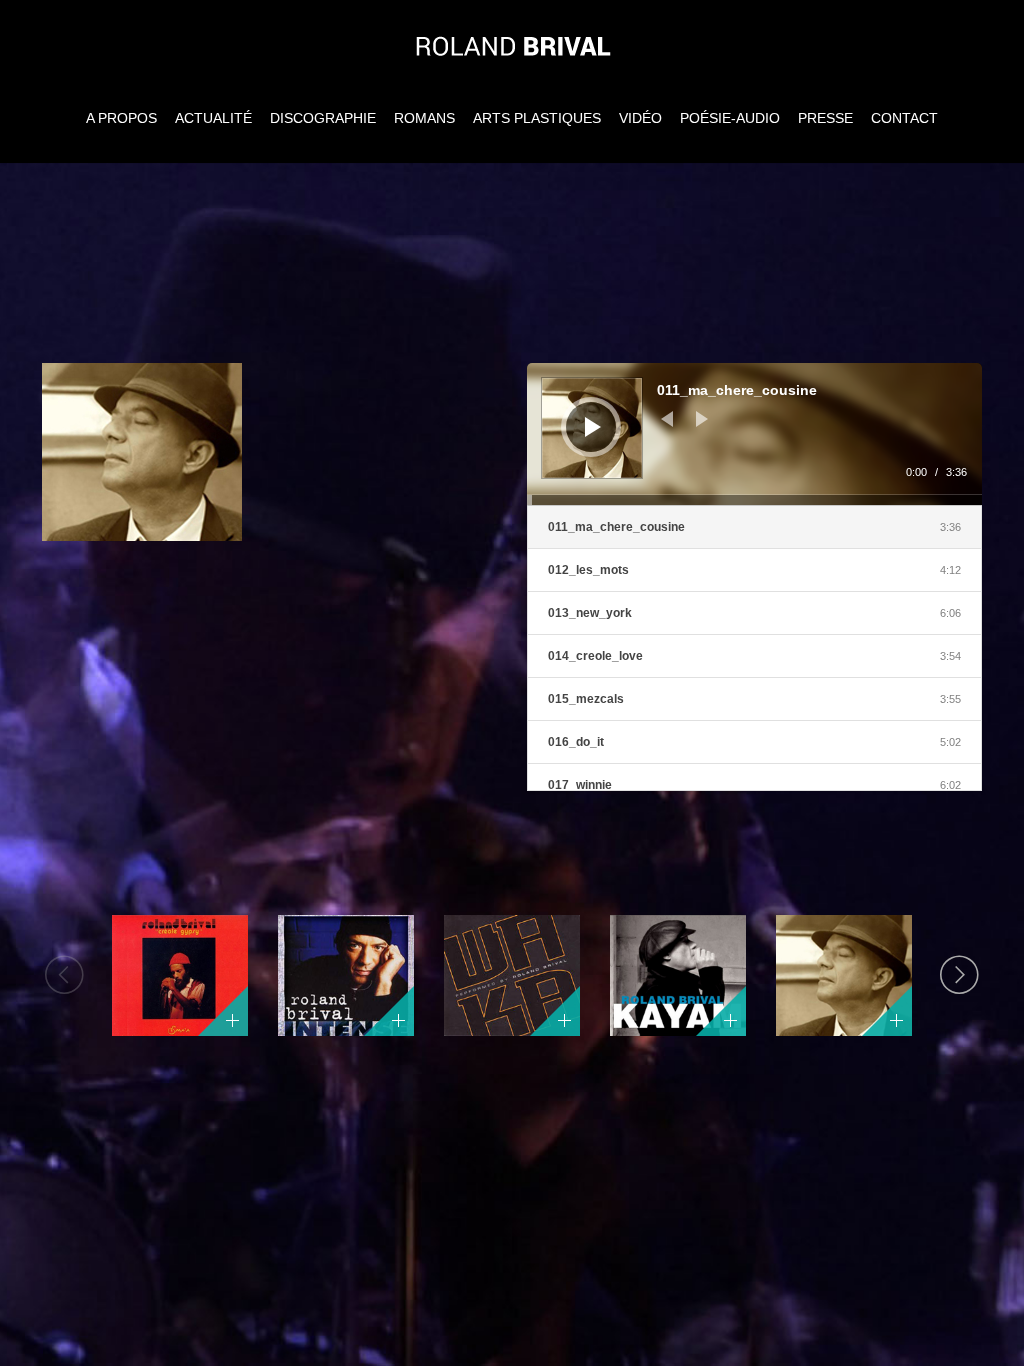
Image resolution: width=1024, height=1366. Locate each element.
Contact (904, 118)
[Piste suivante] (702, 419)
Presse (825, 118)
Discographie (323, 118)
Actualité (213, 118)
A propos (121, 118)
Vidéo (640, 118)
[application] (754, 434)
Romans (424, 118)
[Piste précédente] (667, 419)
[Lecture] (593, 427)
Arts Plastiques (537, 118)
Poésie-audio (730, 118)
